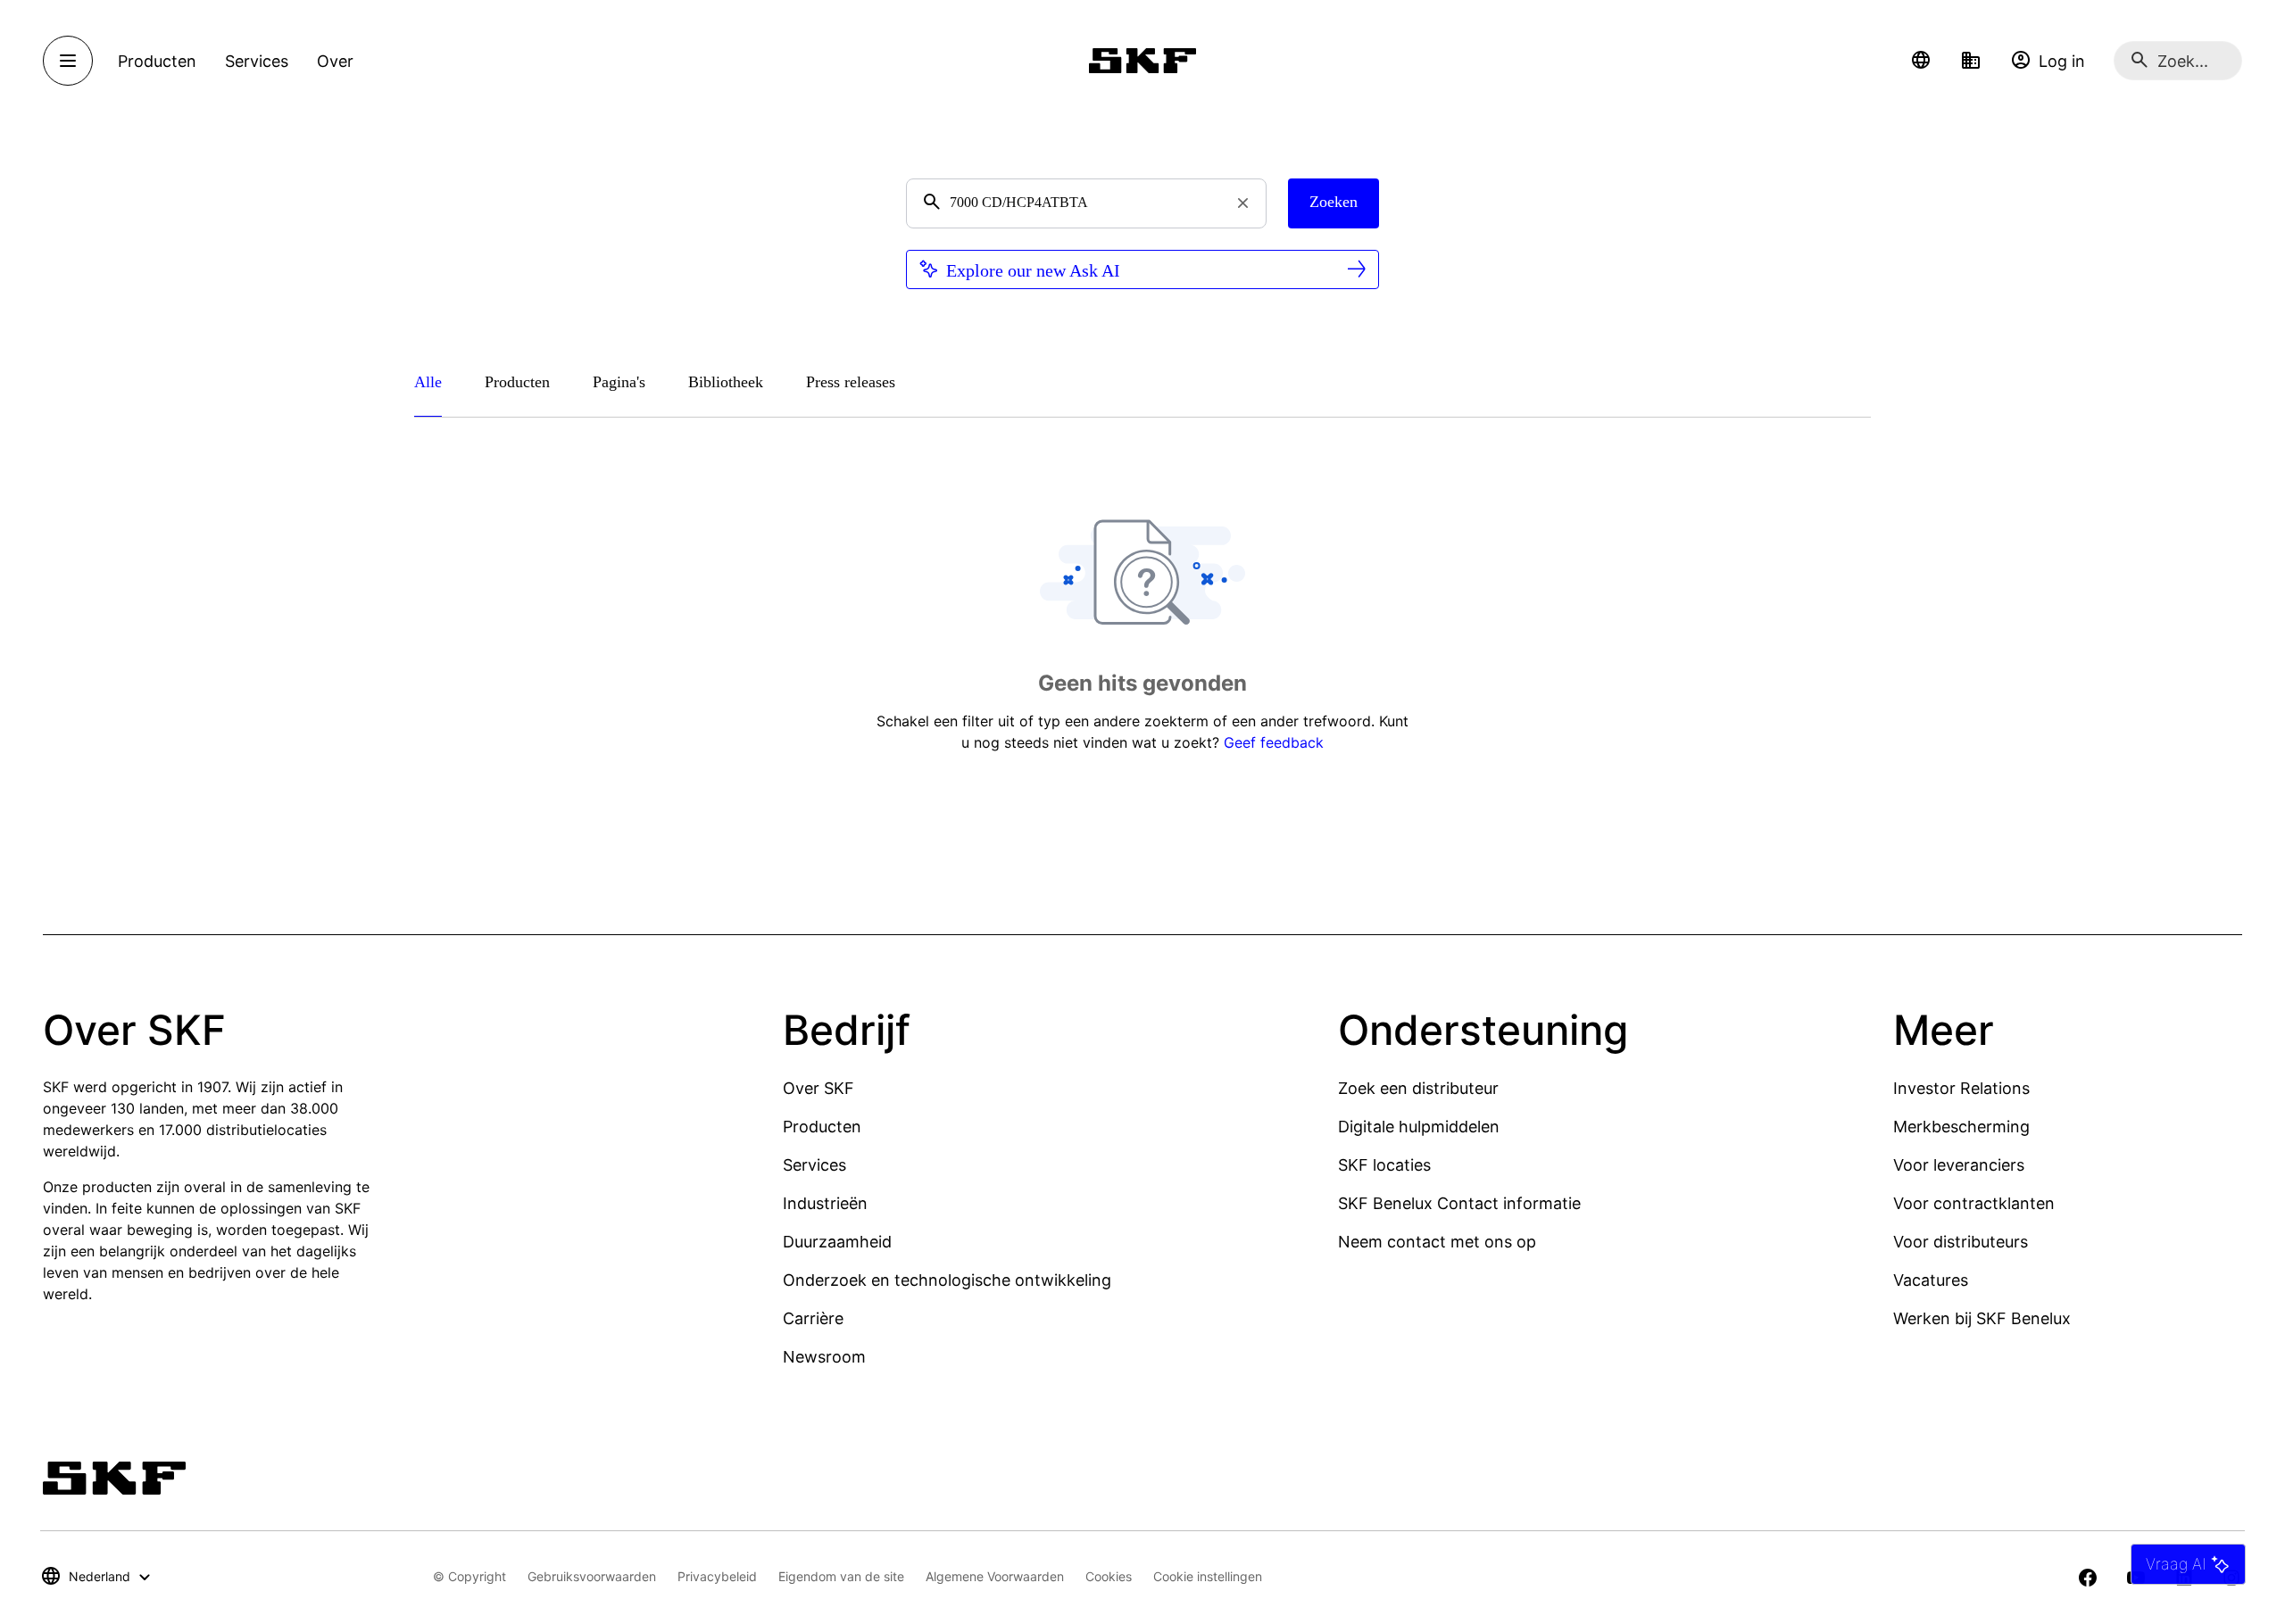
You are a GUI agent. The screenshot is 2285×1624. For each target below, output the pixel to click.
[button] (1921, 61)
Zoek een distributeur (1418, 1088)
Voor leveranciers (1959, 1165)
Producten (822, 1127)
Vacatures (1931, 1280)
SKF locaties (1384, 1165)
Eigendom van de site (841, 1576)
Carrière (813, 1318)
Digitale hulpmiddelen (1419, 1127)
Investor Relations (1961, 1088)
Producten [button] (157, 61)
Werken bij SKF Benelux (1982, 1318)
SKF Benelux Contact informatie (1459, 1203)
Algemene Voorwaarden (995, 1576)
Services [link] (257, 61)
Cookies (1109, 1576)
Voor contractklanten (1974, 1203)
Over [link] (335, 61)
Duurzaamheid (837, 1242)
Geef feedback (1274, 742)
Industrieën (825, 1203)
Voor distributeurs (1961, 1242)
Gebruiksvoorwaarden (592, 1576)
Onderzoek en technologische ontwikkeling (947, 1280)
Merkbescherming (1961, 1127)
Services (814, 1165)
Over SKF (818, 1088)
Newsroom (824, 1357)
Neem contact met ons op (1437, 1242)
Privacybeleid (717, 1576)
